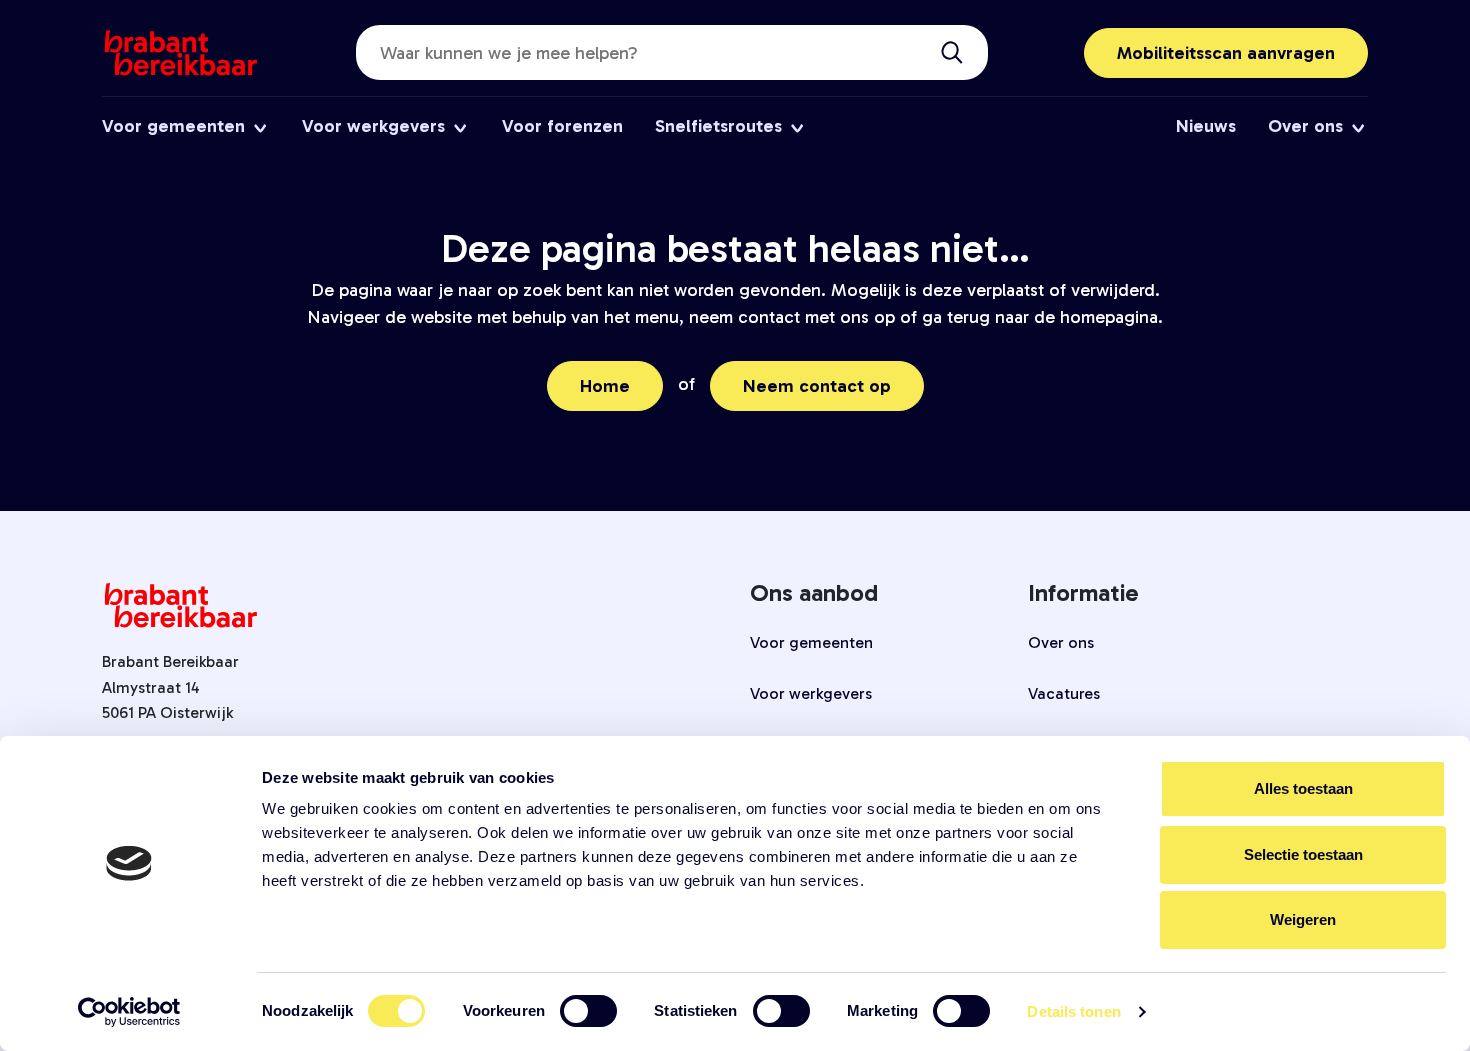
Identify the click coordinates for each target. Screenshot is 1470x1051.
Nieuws (1206, 126)
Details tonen (1073, 1011)
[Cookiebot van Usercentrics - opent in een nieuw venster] (129, 1012)
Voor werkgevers (373, 126)
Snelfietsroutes (718, 126)
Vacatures (1064, 693)
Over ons (1305, 126)
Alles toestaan (1303, 788)
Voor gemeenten (173, 126)
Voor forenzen (562, 126)
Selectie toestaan (1303, 854)
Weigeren (1303, 919)
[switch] (588, 1011)
